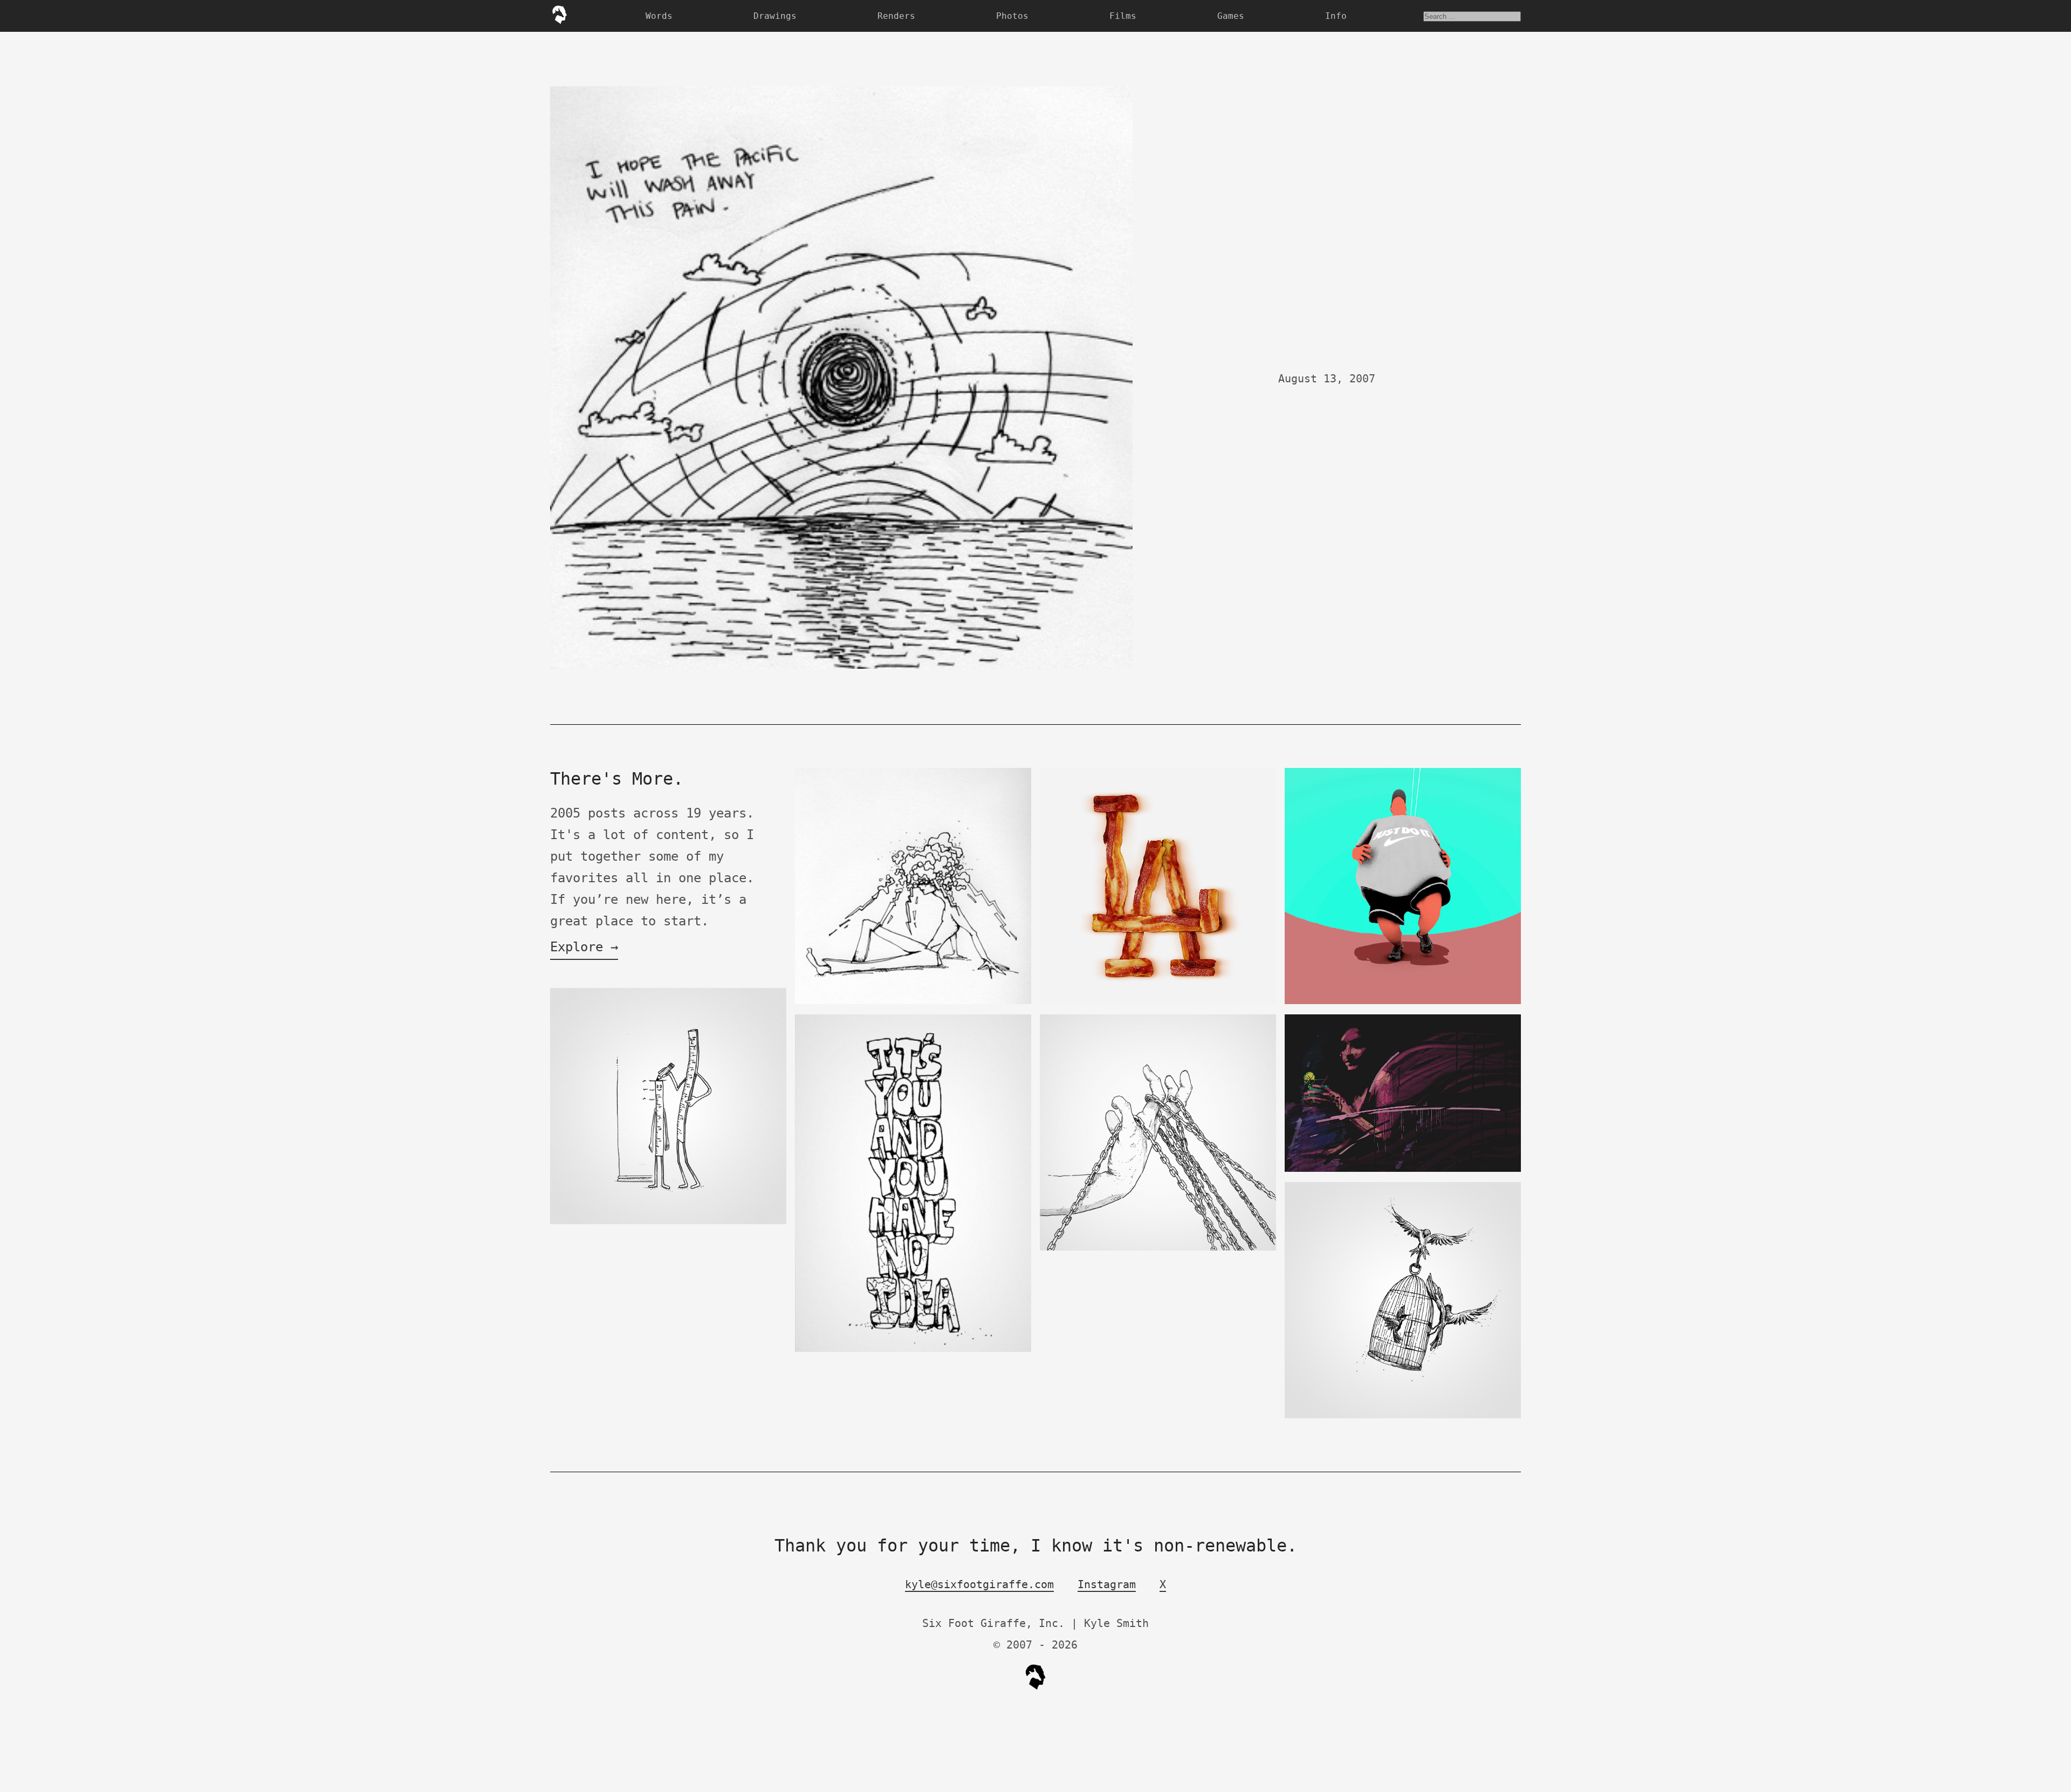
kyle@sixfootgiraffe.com (979, 1584)
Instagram (1107, 1584)
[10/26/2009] (913, 1002)
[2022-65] (1158, 1248)
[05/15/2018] (1403, 1002)
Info (1336, 16)
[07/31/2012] (1403, 1169)
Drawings (775, 16)
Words (659, 16)
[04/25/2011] (1158, 1002)
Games (1231, 16)
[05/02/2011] (913, 1350)
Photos (1012, 16)
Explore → (584, 947)
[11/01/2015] (668, 1222)
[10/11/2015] (1403, 1416)
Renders (896, 16)
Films (1123, 16)
